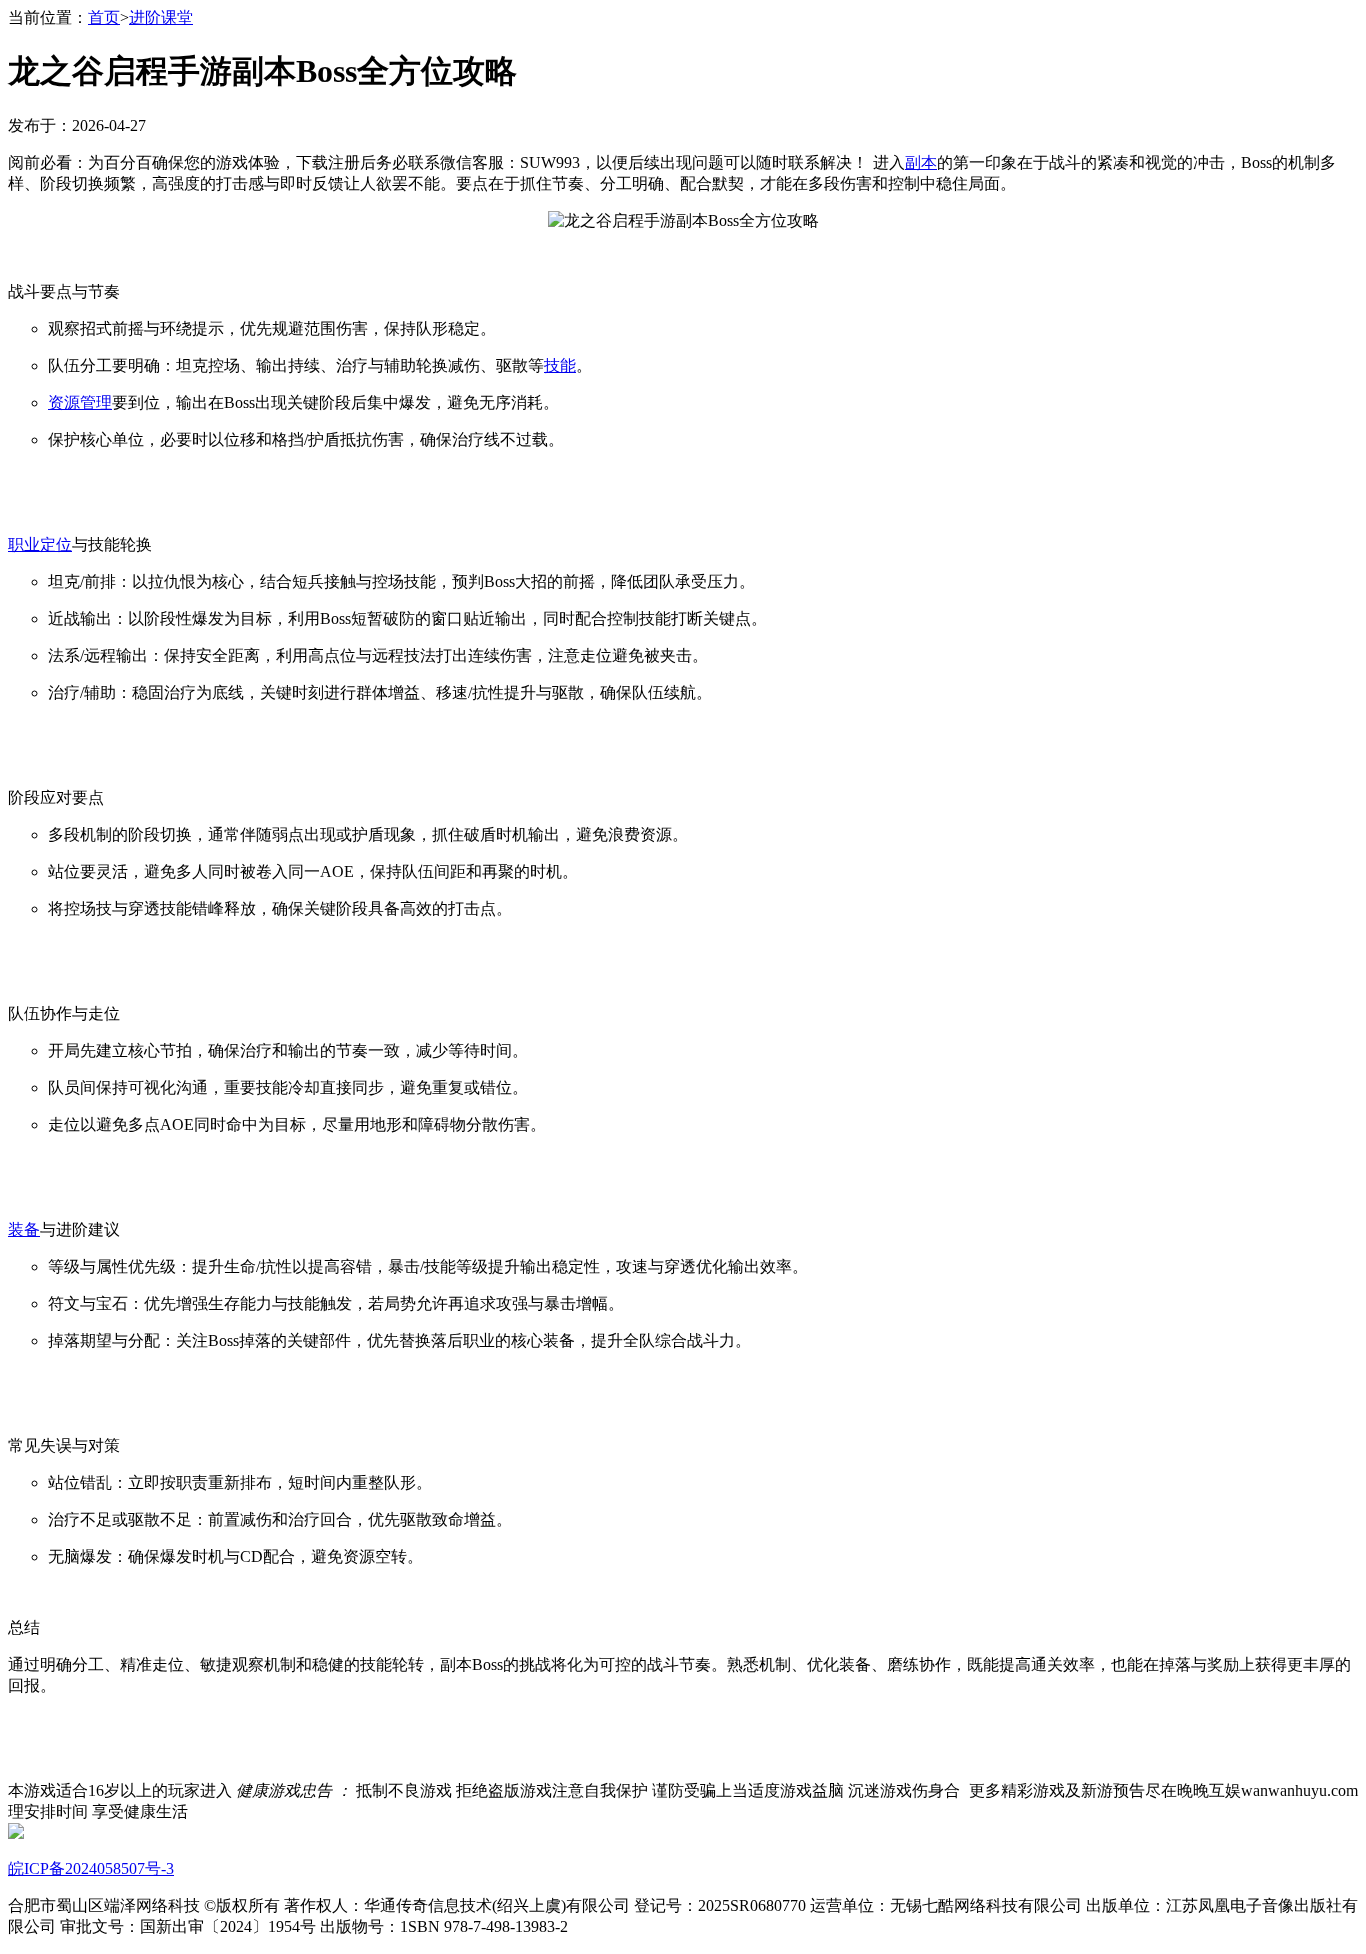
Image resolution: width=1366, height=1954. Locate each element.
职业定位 (40, 544)
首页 (104, 17)
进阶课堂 (161, 17)
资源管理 (80, 402)
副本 (921, 162)
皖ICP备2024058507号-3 (91, 1868)
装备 (24, 1229)
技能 (560, 365)
